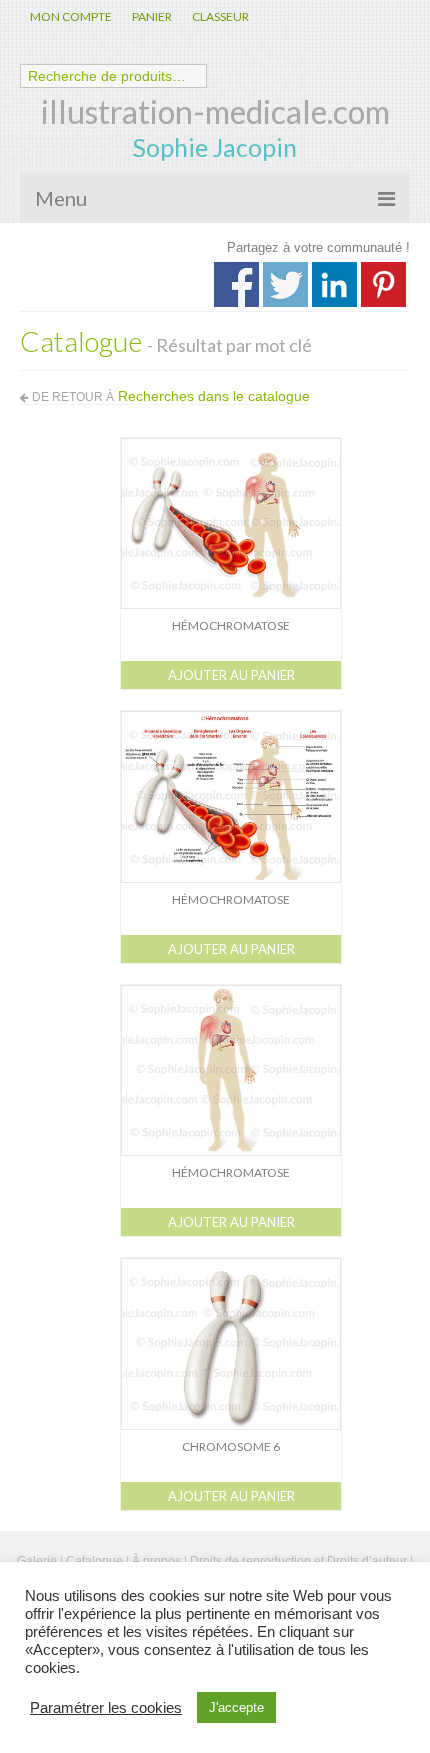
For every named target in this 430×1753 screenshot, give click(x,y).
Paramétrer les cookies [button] (106, 1708)
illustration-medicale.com (215, 111)
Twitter (285, 284)
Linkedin (334, 284)
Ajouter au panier (231, 675)
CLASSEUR (220, 16)
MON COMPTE (71, 16)
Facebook (236, 284)
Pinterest (383, 284)
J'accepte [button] (236, 1707)
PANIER (152, 16)
